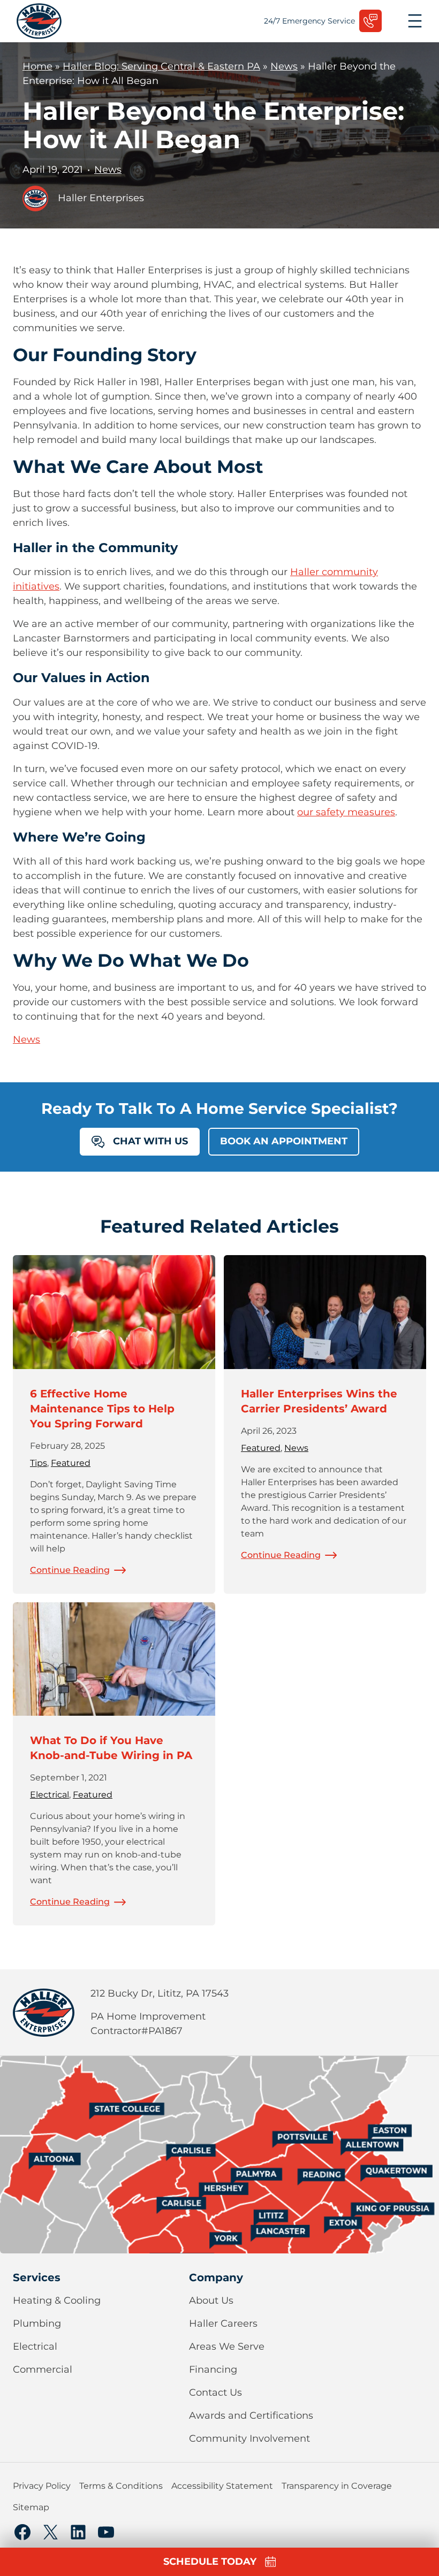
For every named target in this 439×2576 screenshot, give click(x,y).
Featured (71, 1463)
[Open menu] (415, 21)
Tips (39, 1463)
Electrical (50, 1795)
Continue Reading (70, 1570)
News (284, 66)
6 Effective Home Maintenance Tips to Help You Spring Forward (102, 1409)
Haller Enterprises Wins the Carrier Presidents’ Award (319, 1401)
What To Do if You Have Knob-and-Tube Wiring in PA (111, 1748)
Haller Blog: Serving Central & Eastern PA (161, 66)
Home (37, 66)
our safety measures (346, 812)
